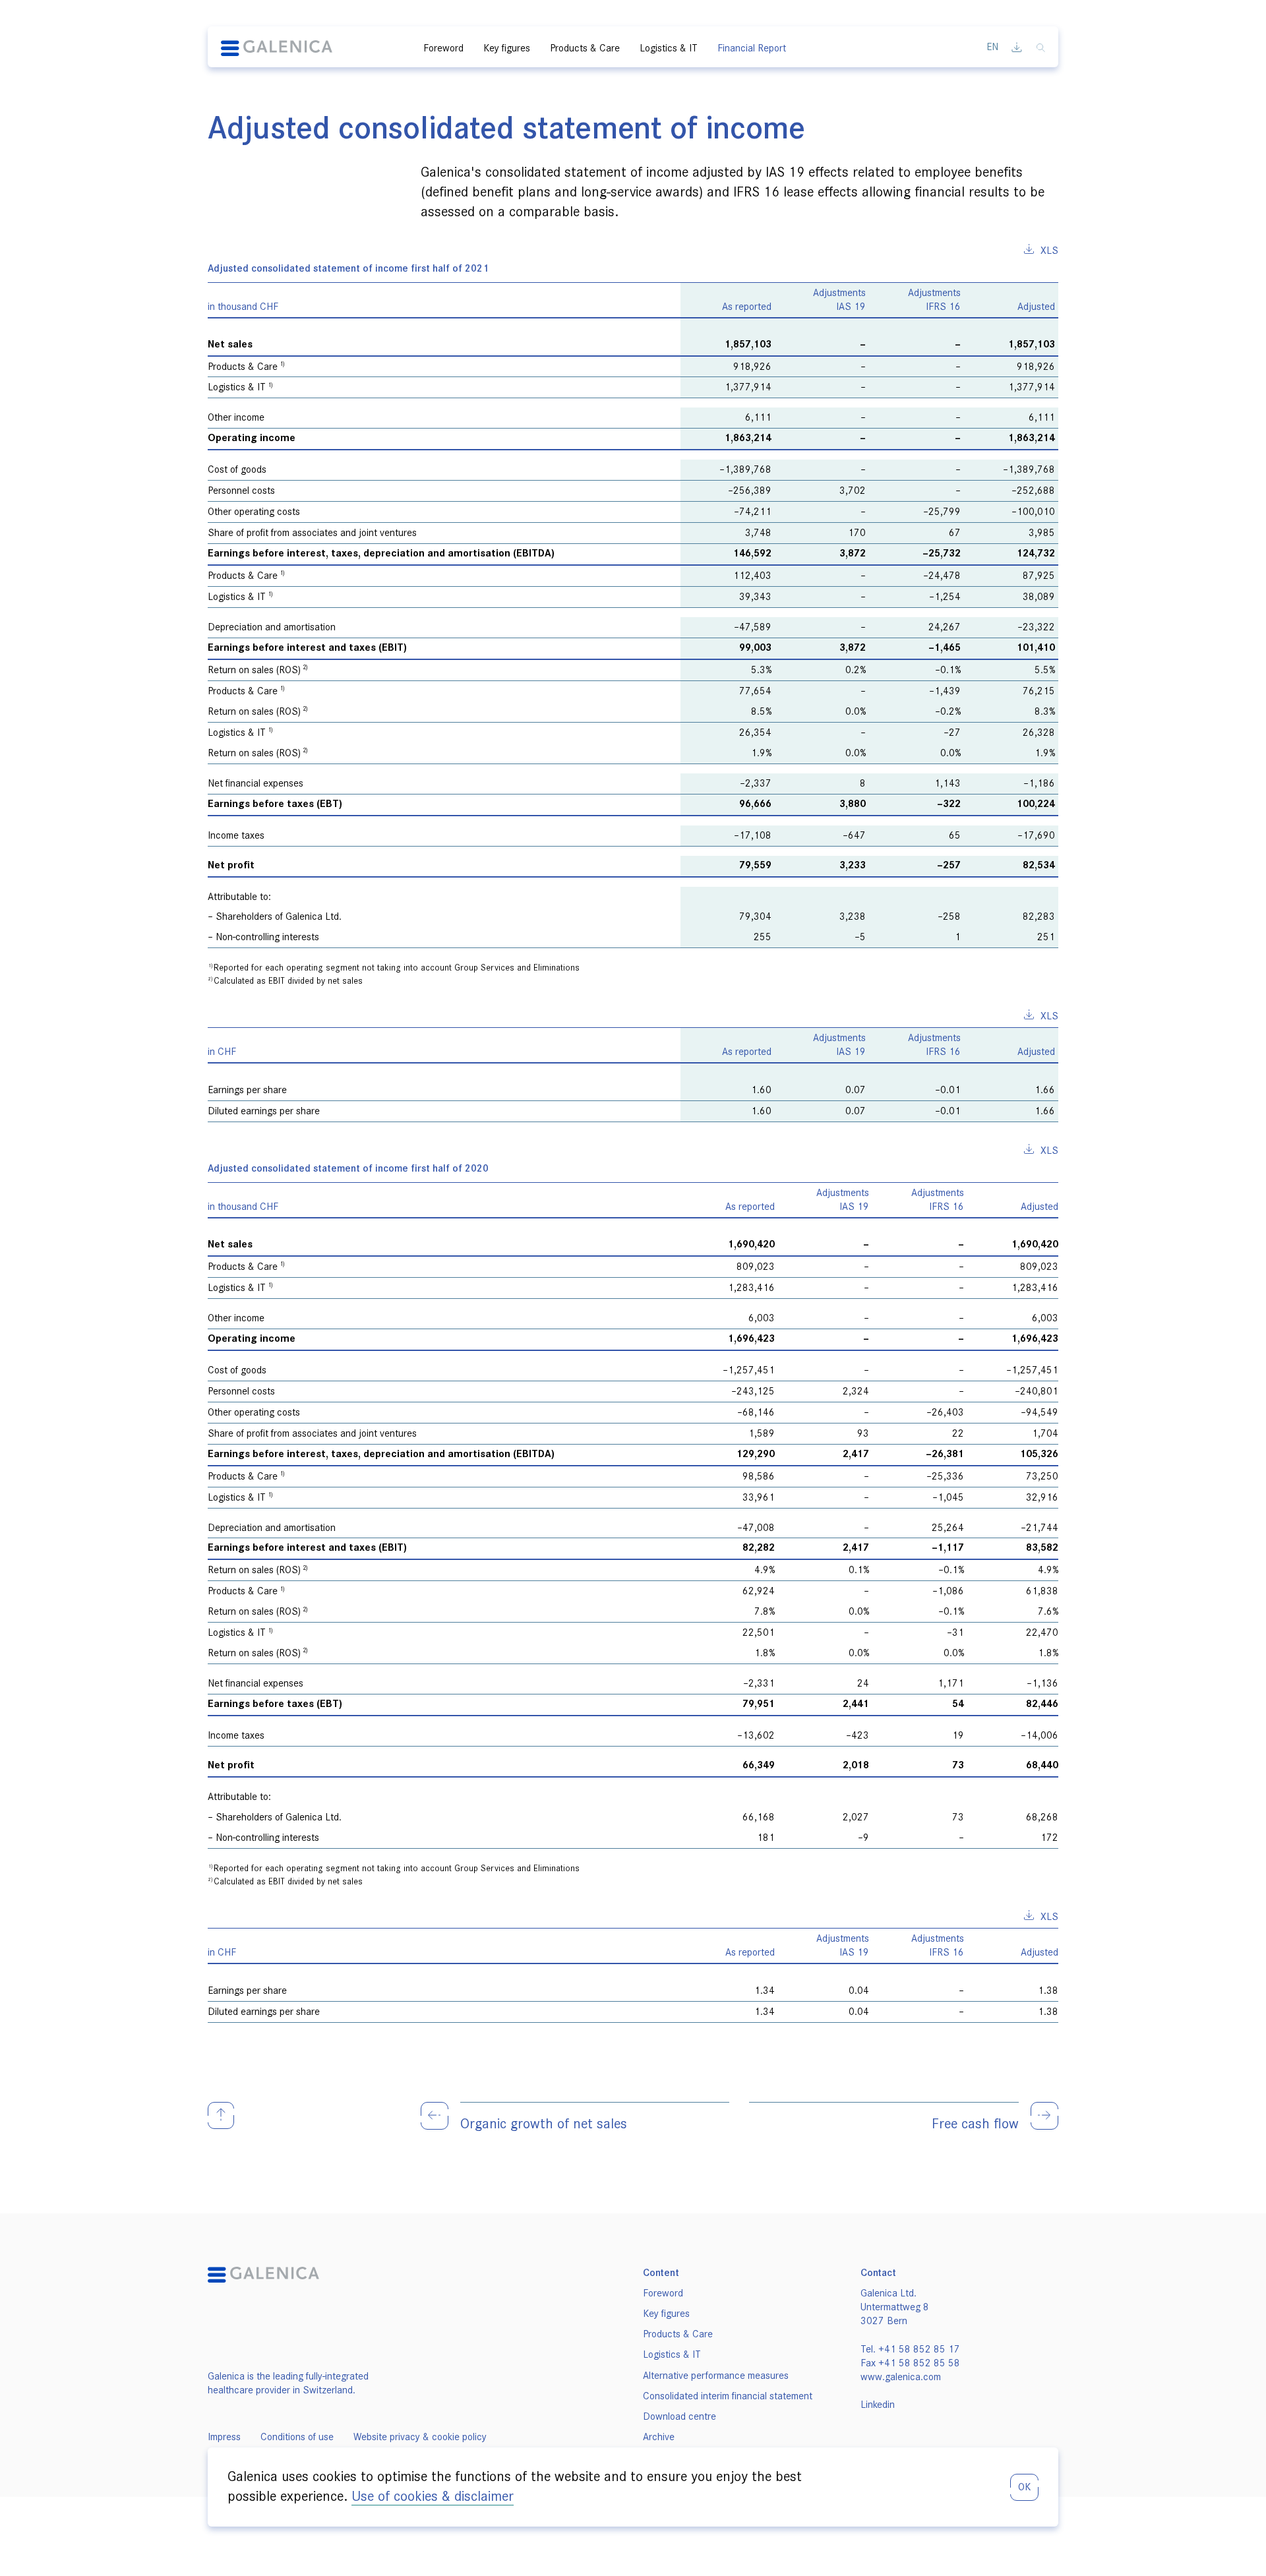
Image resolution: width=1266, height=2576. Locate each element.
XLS (1049, 251)
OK (1024, 2487)
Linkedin (878, 2405)
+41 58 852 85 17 (919, 2349)
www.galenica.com (901, 2377)
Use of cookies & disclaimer (433, 2496)
